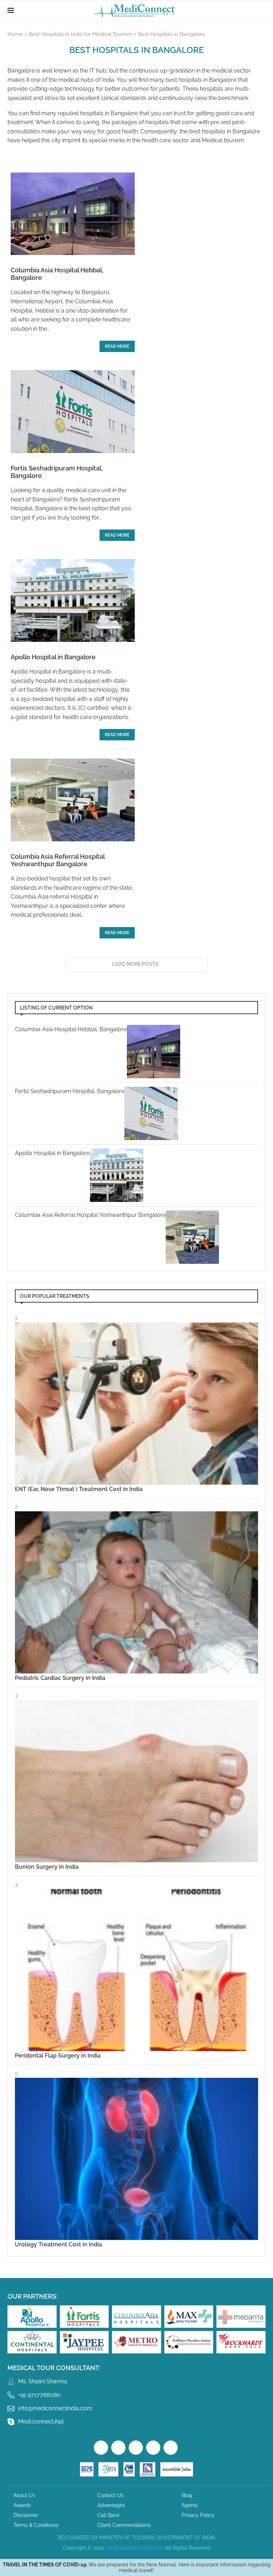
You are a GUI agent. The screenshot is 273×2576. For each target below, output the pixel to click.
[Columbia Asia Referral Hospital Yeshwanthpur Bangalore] (73, 800)
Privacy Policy (198, 2515)
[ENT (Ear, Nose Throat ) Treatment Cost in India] (136, 1404)
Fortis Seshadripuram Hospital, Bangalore (70, 1091)
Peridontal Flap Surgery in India (58, 2056)
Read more (117, 346)
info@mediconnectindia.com (55, 2408)
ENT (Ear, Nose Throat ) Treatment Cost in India (79, 1489)
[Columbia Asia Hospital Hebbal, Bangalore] (73, 214)
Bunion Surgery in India (47, 1867)
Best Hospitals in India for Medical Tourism (80, 34)
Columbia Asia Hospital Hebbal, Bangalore (71, 1029)
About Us (24, 2495)
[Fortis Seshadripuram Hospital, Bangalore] (73, 412)
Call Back (108, 2515)
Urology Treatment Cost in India (58, 2244)
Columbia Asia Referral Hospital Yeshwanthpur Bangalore (58, 860)
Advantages (111, 2505)
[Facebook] (101, 2448)
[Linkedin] (171, 2448)
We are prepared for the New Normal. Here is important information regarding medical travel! (137, 2567)
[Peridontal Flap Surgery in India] (136, 1970)
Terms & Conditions (36, 2525)
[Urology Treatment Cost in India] (136, 2159)
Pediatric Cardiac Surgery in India (60, 1678)
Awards (22, 2505)
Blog (187, 2495)
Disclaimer (26, 2515)
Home (15, 34)
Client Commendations (124, 2525)
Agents (190, 2505)
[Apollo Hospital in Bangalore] (73, 600)
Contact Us (111, 2495)
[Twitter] (118, 2448)
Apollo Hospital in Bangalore (53, 657)
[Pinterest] (153, 2448)
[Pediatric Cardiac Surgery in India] (136, 1592)
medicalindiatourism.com (135, 2548)
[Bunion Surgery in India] (136, 1781)
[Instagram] (136, 2448)
